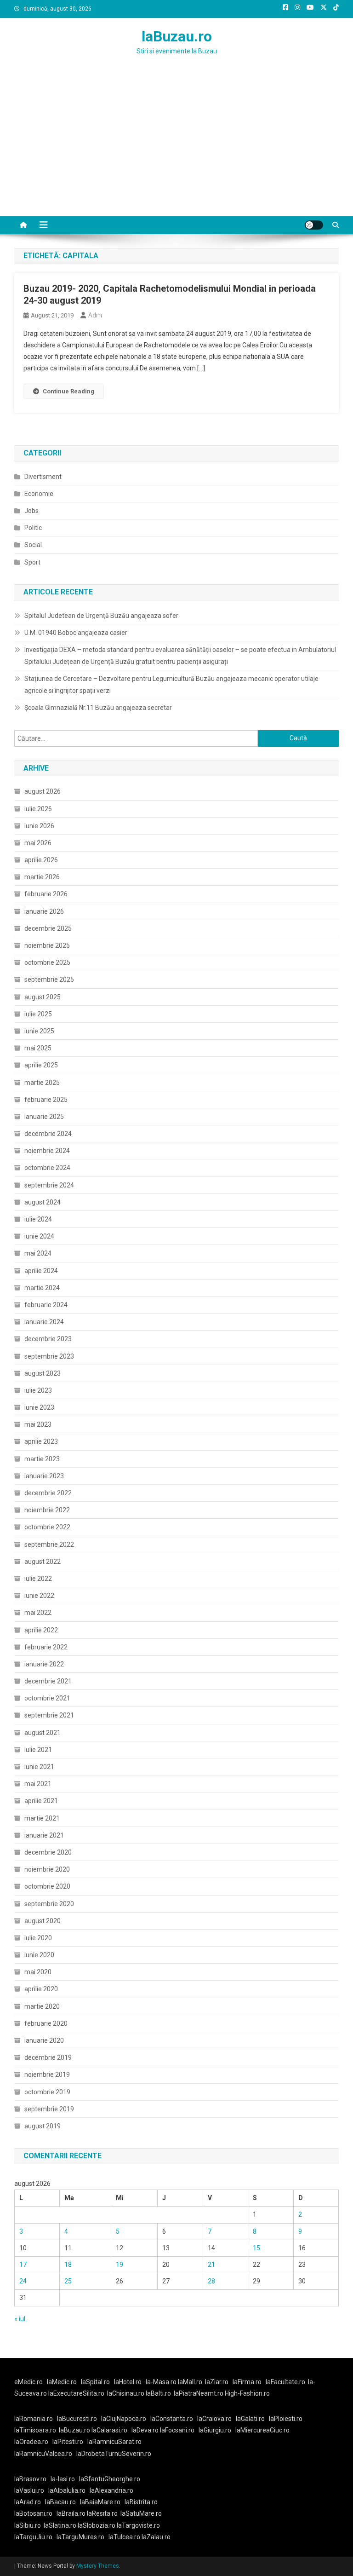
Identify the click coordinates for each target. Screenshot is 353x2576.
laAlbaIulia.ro (67, 2490)
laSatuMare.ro (141, 2513)
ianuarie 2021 (44, 1835)
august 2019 (43, 2126)
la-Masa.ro (161, 2382)
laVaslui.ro (31, 2490)
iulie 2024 (38, 1219)
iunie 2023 (39, 1407)
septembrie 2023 (49, 1356)
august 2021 (43, 1733)
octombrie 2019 (47, 2092)
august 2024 (43, 1202)
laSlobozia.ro (97, 2525)
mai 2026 (38, 843)
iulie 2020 (38, 1938)
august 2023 (43, 1373)
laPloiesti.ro (286, 2419)
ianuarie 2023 (44, 1476)
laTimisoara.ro (35, 2430)
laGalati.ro (250, 2419)
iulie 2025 (38, 1014)
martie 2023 (42, 1459)
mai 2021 (38, 1784)
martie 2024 (42, 1288)
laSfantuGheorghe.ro (110, 2479)
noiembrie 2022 (47, 1510)
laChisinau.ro (126, 2393)
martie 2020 (42, 2006)
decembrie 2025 (48, 928)
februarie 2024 (46, 1305)
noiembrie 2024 (47, 1151)
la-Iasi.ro (63, 2479)
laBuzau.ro (177, 36)
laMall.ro (190, 2382)
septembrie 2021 (49, 1715)
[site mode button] (314, 225)
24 (23, 2281)
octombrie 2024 (47, 1168)
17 (23, 2265)
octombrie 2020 (47, 1886)
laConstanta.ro (172, 2419)
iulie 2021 (38, 1750)
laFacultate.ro (285, 2382)
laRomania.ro (34, 2419)
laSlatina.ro (60, 2525)
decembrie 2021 (48, 1681)
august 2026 (43, 791)
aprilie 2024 (41, 1271)
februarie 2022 (46, 1647)
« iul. (20, 2319)
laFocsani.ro (177, 2430)
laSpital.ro (95, 2382)
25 (68, 2281)
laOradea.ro (31, 2442)
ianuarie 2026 (44, 911)
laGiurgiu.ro (217, 2430)
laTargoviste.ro (138, 2525)
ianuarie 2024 (44, 1322)
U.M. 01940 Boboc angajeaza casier (76, 633)
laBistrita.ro (141, 2502)
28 (211, 2281)
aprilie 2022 (41, 1630)
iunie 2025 (39, 1031)
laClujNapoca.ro (124, 2419)
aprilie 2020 (41, 1989)
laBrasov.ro (30, 2479)
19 (120, 2265)
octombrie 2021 (47, 1698)
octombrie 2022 (47, 1527)
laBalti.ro (158, 2393)
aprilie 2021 (41, 1801)
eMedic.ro (28, 2382)
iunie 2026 (39, 826)
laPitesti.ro (68, 2442)
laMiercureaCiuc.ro (262, 2430)
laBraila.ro (71, 2513)
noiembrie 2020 (47, 1869)
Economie (39, 494)
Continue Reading (68, 391)
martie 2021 (42, 1818)
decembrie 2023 (48, 1339)
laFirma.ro (247, 2382)
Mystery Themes (98, 2566)
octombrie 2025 (47, 962)
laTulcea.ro (125, 2537)
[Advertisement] (176, 147)
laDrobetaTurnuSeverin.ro (114, 2454)
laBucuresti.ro (77, 2419)
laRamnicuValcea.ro (43, 2454)
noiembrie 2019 (47, 2075)
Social (33, 545)
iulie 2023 (38, 1390)
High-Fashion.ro (247, 2393)
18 (68, 2265)
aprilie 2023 (41, 1441)
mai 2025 (38, 1048)
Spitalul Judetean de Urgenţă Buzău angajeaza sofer (101, 616)
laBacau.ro (60, 2502)
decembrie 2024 (48, 1134)
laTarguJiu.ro (35, 2537)
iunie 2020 (39, 1955)
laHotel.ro (128, 2382)
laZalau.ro (156, 2537)
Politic (33, 528)
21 (211, 2265)
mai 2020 (38, 1972)
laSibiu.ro (28, 2525)
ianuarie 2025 (44, 1117)
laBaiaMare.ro (100, 2502)
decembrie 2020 (48, 1852)
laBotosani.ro (33, 2513)
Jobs (31, 511)
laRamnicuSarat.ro (114, 2442)
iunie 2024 (39, 1236)
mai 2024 (38, 1253)
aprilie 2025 (41, 1065)
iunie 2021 (39, 1767)
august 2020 (43, 1921)
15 (256, 2248)
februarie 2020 (46, 2023)
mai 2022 (38, 1613)
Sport (32, 562)
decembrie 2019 (48, 2057)
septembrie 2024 (49, 1185)
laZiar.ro (217, 2382)
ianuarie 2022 (44, 1664)
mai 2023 (38, 1424)
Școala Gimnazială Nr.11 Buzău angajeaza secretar (98, 708)
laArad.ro (28, 2502)
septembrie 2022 (49, 1544)
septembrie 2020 (49, 1904)
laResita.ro (102, 2513)
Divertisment (43, 477)
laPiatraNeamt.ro (199, 2393)
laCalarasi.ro (109, 2430)
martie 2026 (42, 877)
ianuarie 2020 (44, 2040)
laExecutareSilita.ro (76, 2393)
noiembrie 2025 (47, 945)
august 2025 (43, 997)
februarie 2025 (46, 1100)
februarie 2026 (46, 894)
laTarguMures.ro (80, 2537)
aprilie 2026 (41, 860)
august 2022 (43, 1562)
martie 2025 (42, 1083)
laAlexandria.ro (111, 2490)
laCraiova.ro (214, 2419)
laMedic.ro (63, 2382)
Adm (95, 315)
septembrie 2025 (49, 980)
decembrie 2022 (48, 1493)
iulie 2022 (38, 1579)
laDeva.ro (145, 2430)
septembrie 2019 (49, 2109)
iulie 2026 (38, 809)
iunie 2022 (39, 1596)
